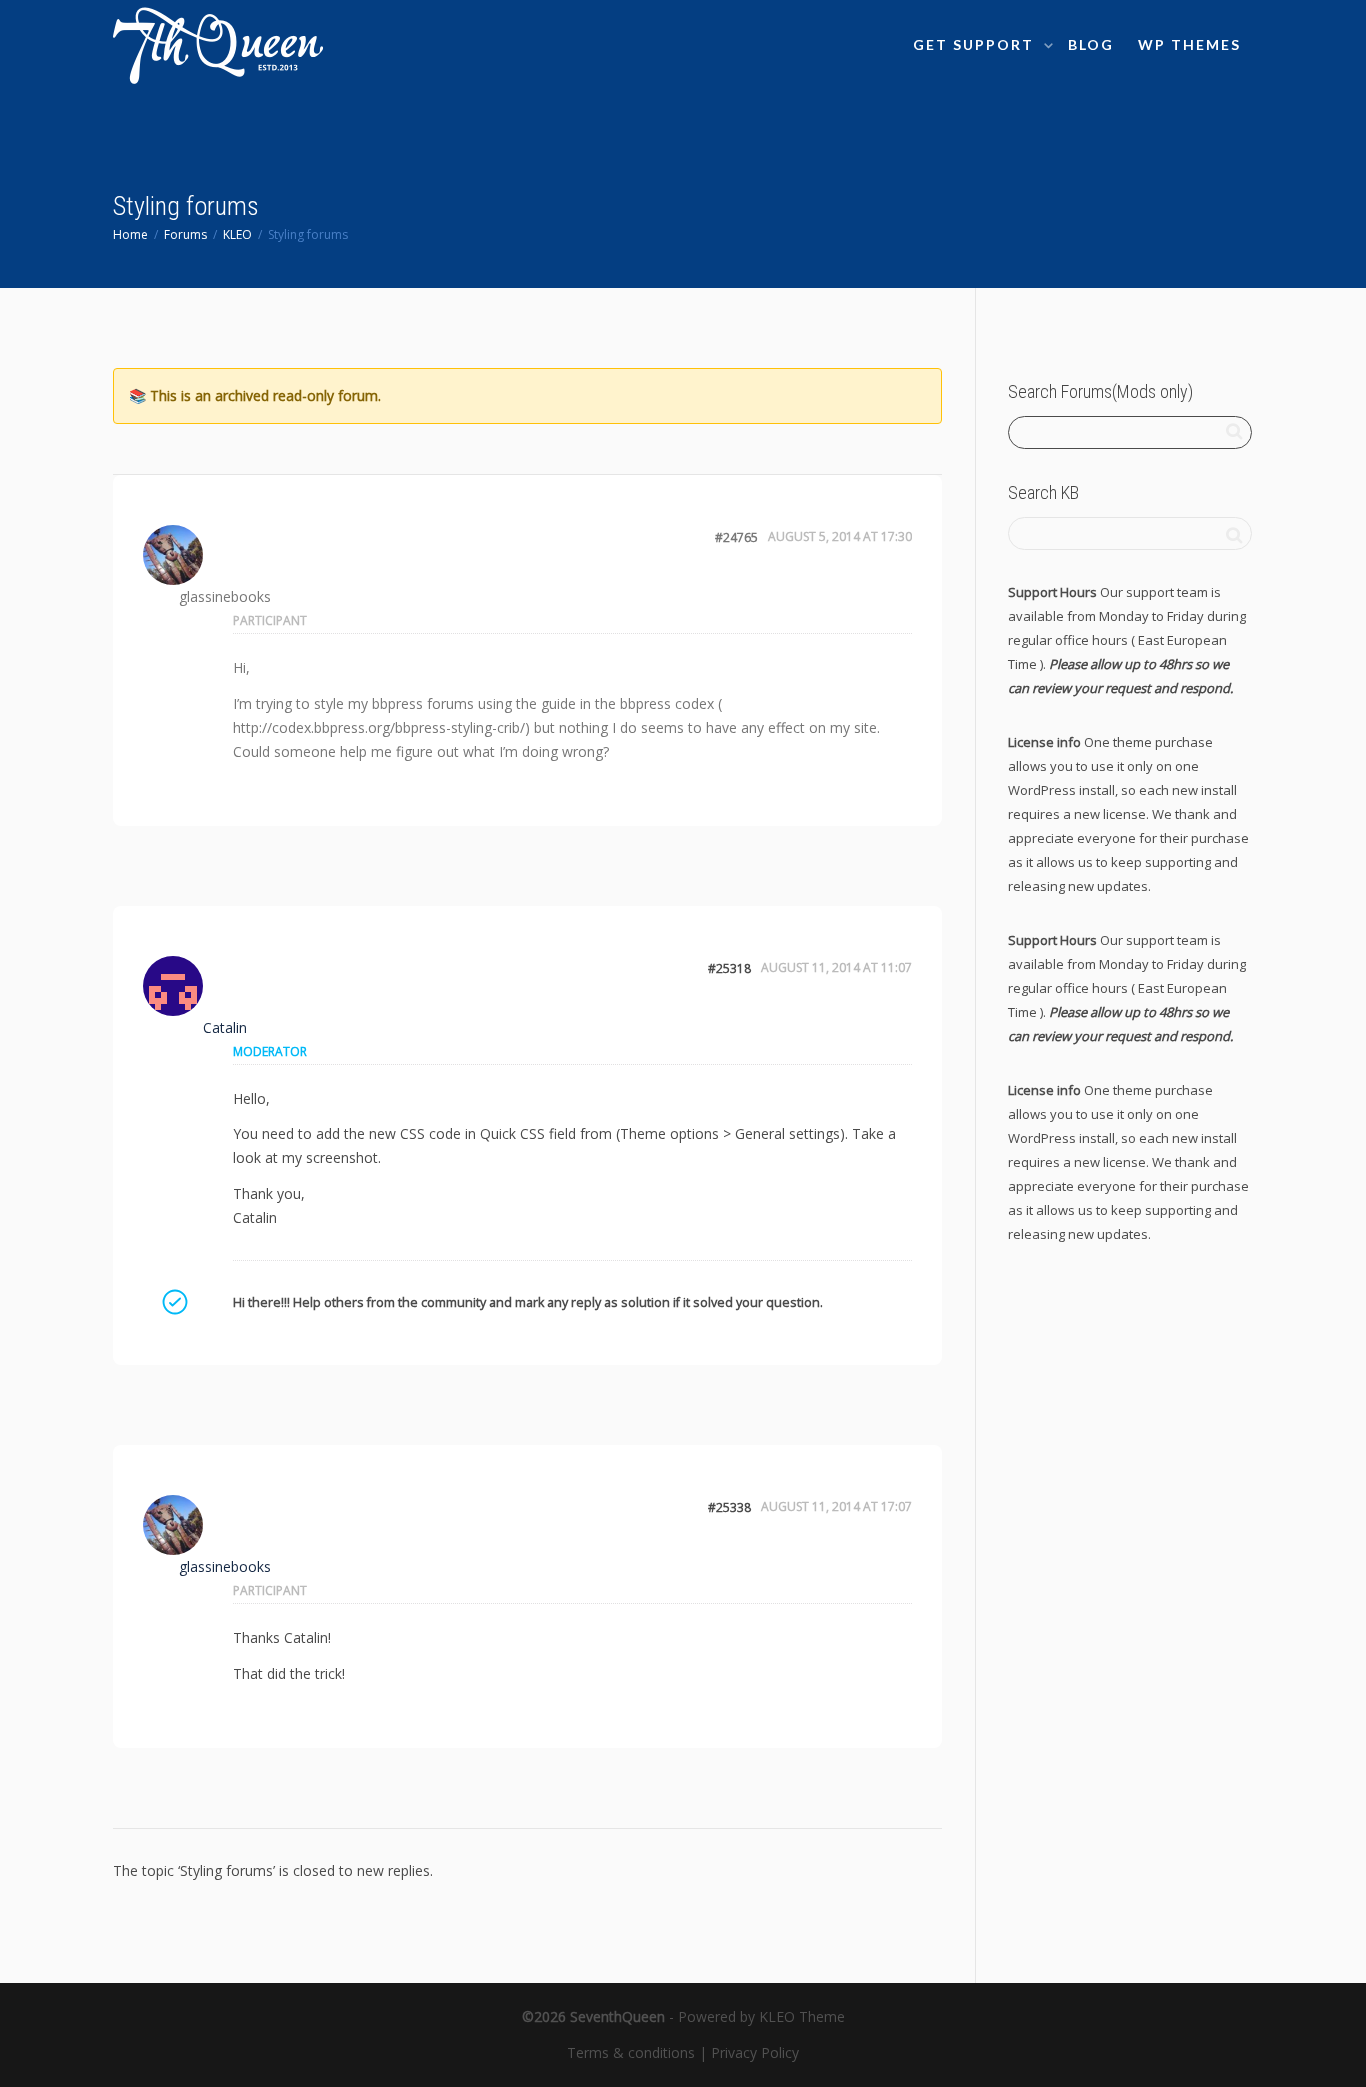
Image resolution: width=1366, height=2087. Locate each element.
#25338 (729, 1507)
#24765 (736, 537)
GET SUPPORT (976, 44)
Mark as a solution (174, 1302)
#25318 (729, 968)
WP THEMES (1189, 44)
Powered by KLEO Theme (761, 2016)
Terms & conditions (631, 2052)
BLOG (1091, 44)
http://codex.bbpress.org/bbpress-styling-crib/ (379, 727)
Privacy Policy (755, 2052)
